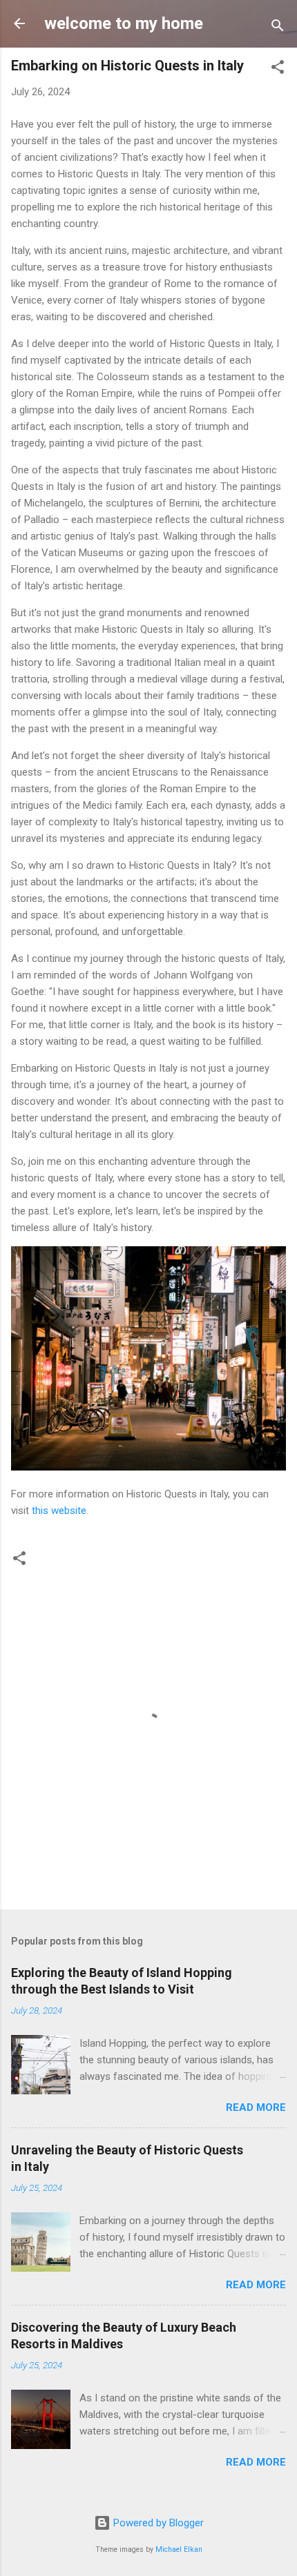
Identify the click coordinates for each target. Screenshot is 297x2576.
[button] (278, 69)
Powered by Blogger (157, 2523)
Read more (256, 2107)
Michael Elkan (179, 2549)
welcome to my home (124, 23)
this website (59, 1511)
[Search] (278, 28)
